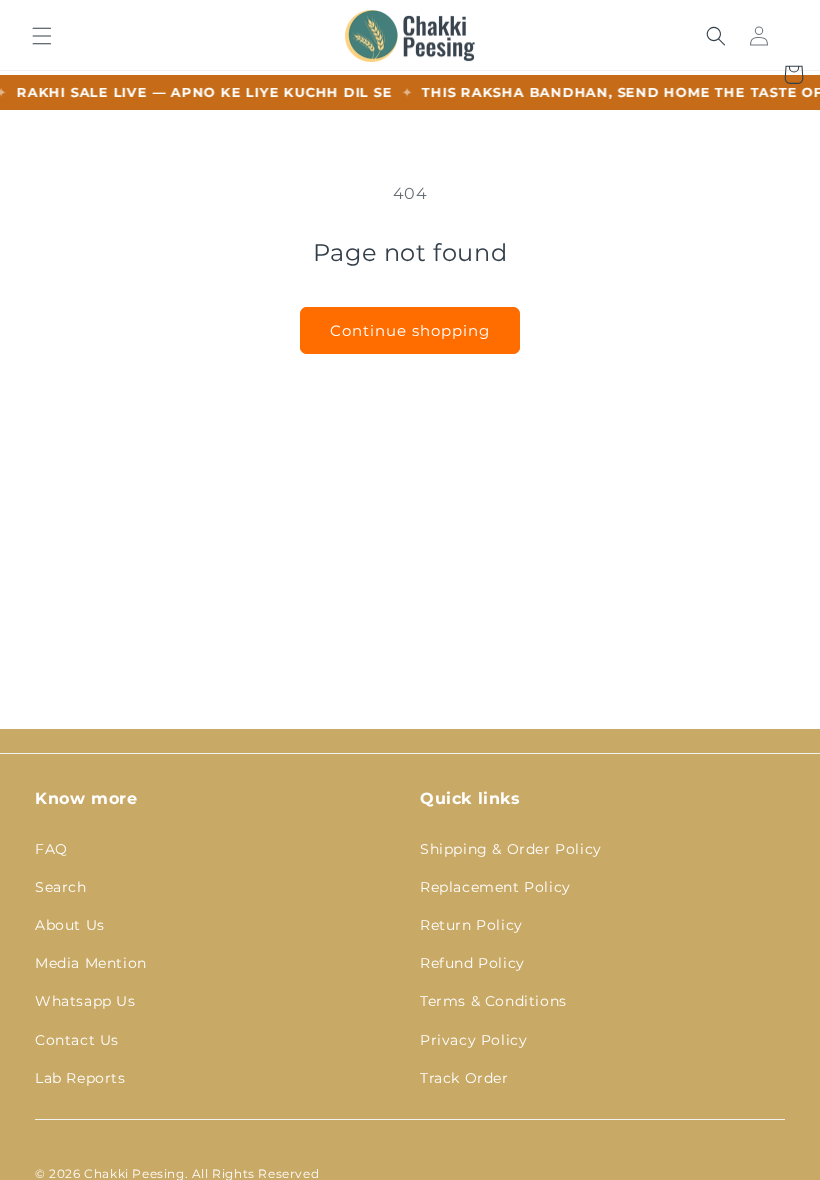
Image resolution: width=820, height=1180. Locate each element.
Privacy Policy (473, 1040)
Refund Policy (472, 963)
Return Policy (471, 925)
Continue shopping (410, 330)
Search (61, 887)
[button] (41, 35)
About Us (70, 925)
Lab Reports (80, 1078)
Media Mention (91, 963)
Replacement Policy (495, 887)
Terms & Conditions (493, 1001)
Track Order (464, 1078)
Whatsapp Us (85, 1001)
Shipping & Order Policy (511, 849)
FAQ (51, 849)
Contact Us (77, 1040)
